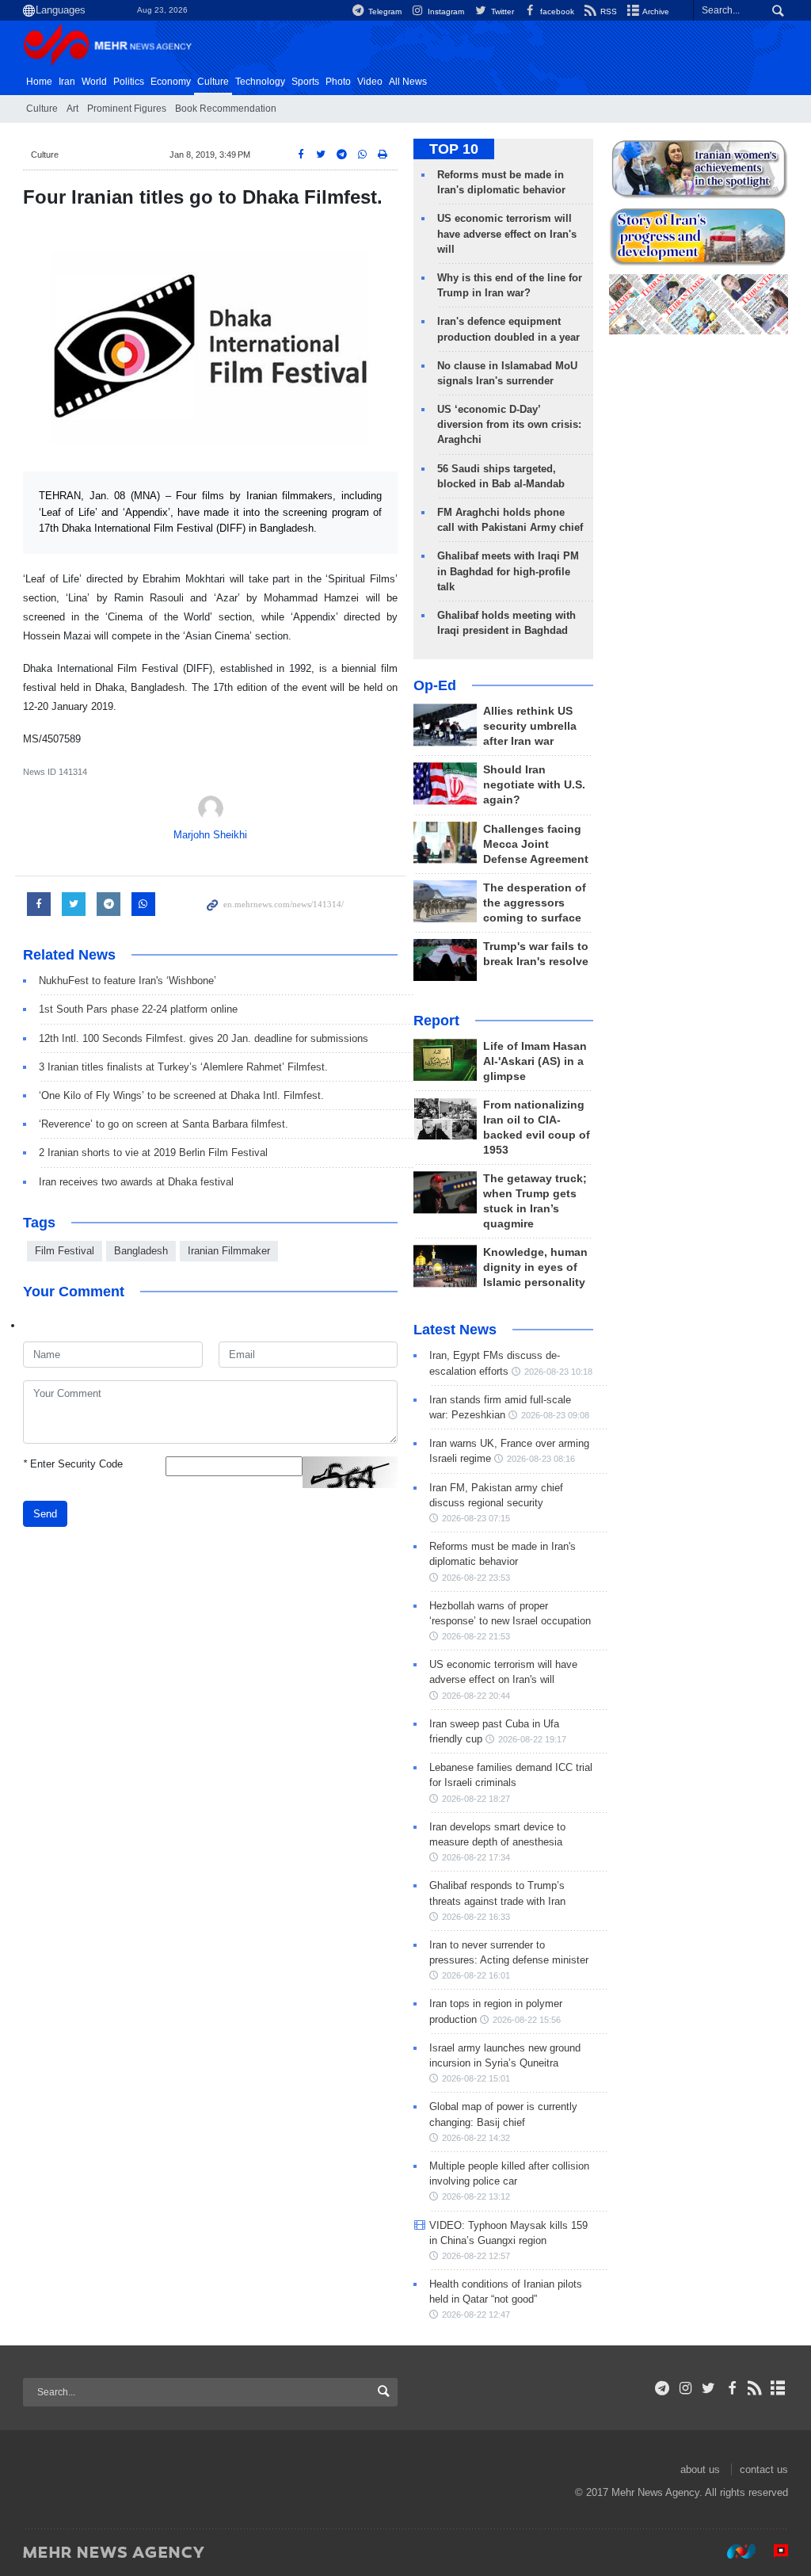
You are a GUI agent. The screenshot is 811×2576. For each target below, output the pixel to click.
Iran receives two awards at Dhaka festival (136, 1182)
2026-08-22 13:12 (476, 2196)
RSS (607, 11)
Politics (129, 82)
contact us (764, 2469)
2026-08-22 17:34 (476, 1857)
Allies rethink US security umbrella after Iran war (530, 726)
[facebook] (731, 2388)
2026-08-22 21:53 (476, 1636)
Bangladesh (141, 1251)
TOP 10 (454, 149)
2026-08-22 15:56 (527, 2020)
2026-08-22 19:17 (532, 1739)
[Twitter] (708, 2388)
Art (72, 109)
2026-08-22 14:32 (476, 2138)
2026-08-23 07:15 (476, 1518)
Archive (655, 11)
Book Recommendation (226, 109)
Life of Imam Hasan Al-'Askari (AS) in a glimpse (535, 1061)
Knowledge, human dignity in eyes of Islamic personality (535, 1267)
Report (436, 1021)
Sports (305, 82)
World (94, 82)
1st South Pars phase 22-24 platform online (138, 1009)
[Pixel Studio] (773, 2551)
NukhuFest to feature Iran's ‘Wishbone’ (128, 981)
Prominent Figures (127, 109)
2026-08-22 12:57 (476, 2256)
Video (370, 82)
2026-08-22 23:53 (476, 1578)
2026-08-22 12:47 (476, 2315)
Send (45, 1514)
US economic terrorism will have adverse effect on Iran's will (507, 233)
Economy (171, 82)
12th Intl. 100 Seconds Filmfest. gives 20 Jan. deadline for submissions (204, 1038)
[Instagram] (685, 2388)
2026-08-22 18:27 (476, 1799)
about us (700, 2469)
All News (408, 82)
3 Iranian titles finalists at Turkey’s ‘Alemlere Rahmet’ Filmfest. (183, 1067)
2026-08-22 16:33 (476, 1917)
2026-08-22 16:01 (476, 1975)
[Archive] (778, 2388)
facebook (556, 11)
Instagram (445, 11)
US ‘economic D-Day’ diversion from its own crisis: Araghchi (509, 424)
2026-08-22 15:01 (476, 2078)
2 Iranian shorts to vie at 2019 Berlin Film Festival (153, 1153)
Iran (67, 82)
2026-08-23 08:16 (541, 1459)
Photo (338, 82)
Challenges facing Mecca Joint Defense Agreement (536, 844)
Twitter (501, 11)
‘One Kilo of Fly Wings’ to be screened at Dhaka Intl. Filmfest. (181, 1095)
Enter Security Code (73, 1464)
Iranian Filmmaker (229, 1251)
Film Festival (65, 1251)
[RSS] (755, 2388)
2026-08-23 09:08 (555, 1415)
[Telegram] (663, 2388)
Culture (213, 82)
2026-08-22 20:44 (476, 1696)
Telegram (384, 11)
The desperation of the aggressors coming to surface (535, 903)
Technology (260, 82)
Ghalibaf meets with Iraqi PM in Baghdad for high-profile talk (508, 571)
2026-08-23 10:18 (558, 1372)
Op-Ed (435, 685)
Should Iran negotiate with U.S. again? (534, 785)
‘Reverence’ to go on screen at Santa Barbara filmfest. (164, 1124)
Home (39, 82)
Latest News (455, 1330)
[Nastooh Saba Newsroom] (733, 2551)
